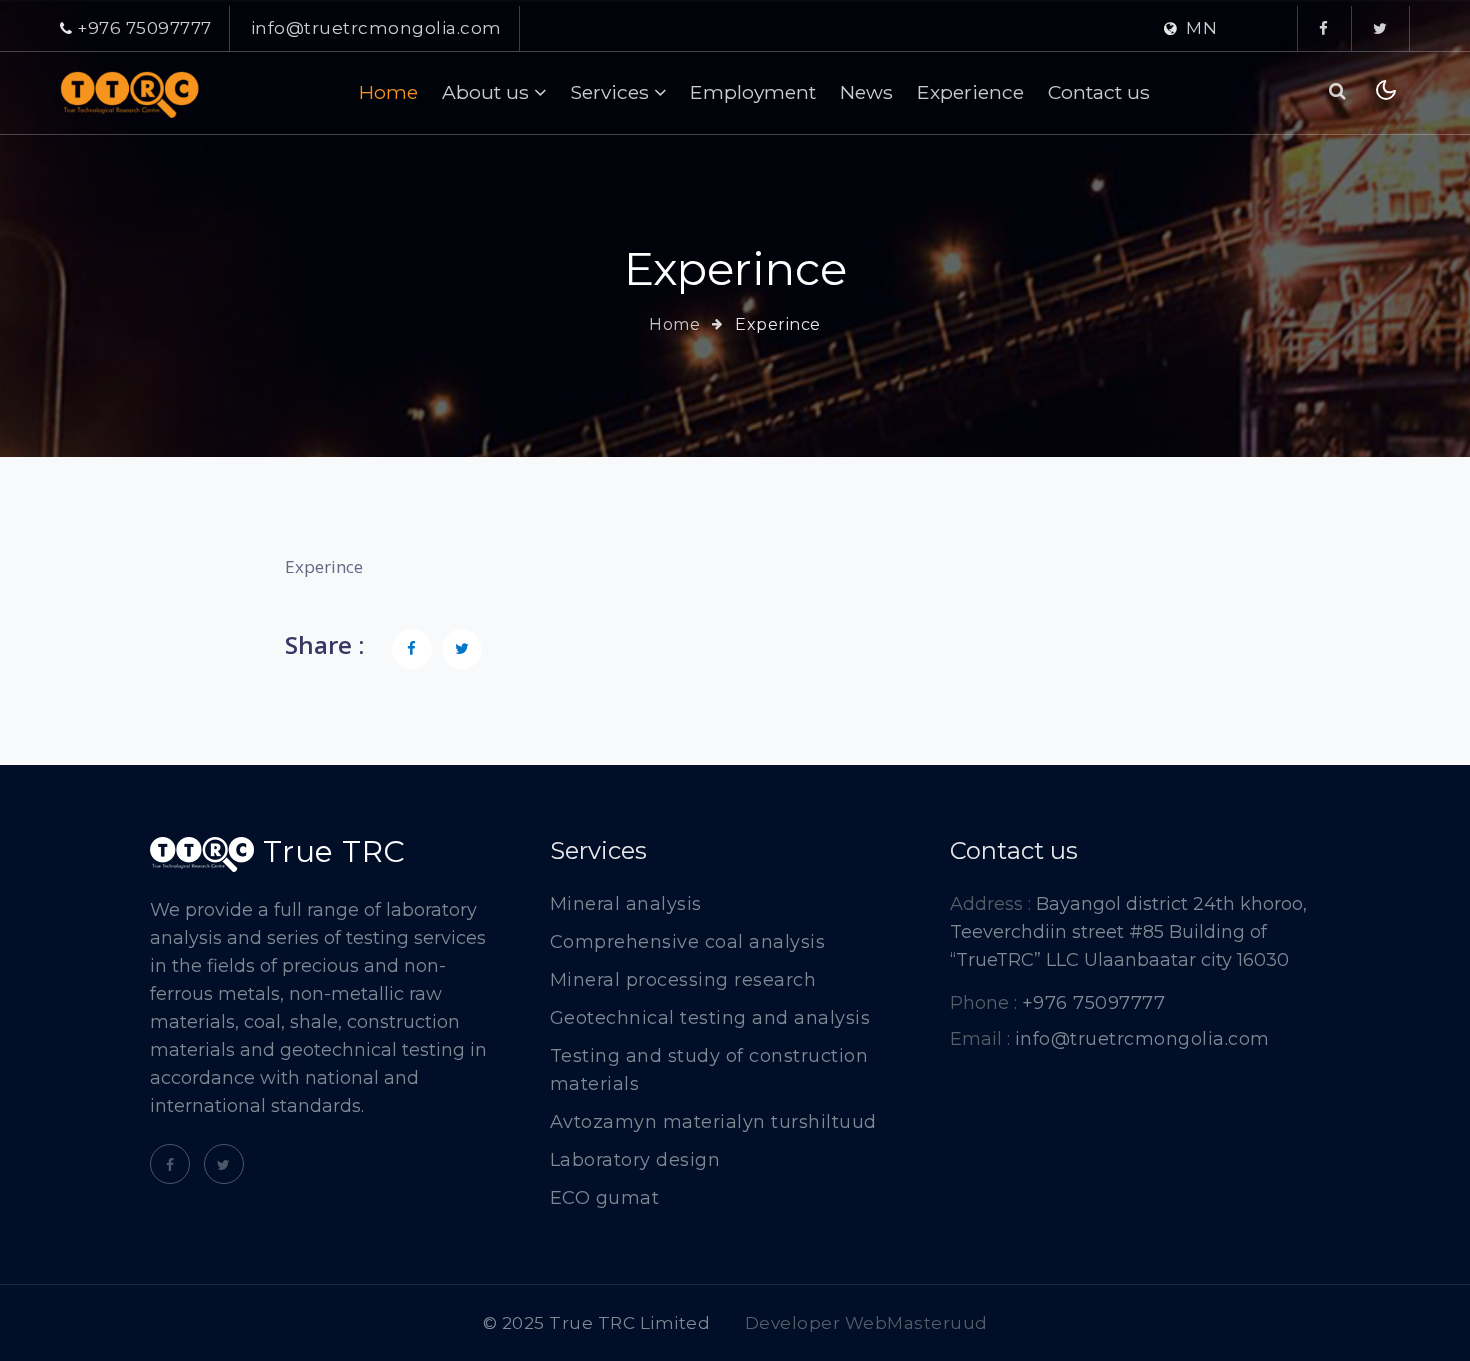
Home (388, 91)
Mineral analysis (626, 904)
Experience (970, 92)
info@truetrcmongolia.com (376, 28)
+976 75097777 (144, 28)
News (866, 92)
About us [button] (488, 92)
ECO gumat (605, 1198)
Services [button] (612, 92)
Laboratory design (635, 1160)
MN (1201, 28)
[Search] (1338, 91)
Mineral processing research (683, 980)
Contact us (1099, 92)
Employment (753, 92)
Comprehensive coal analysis (688, 942)
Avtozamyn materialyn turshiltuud (713, 1122)
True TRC (330, 853)
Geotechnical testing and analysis (710, 1018)
